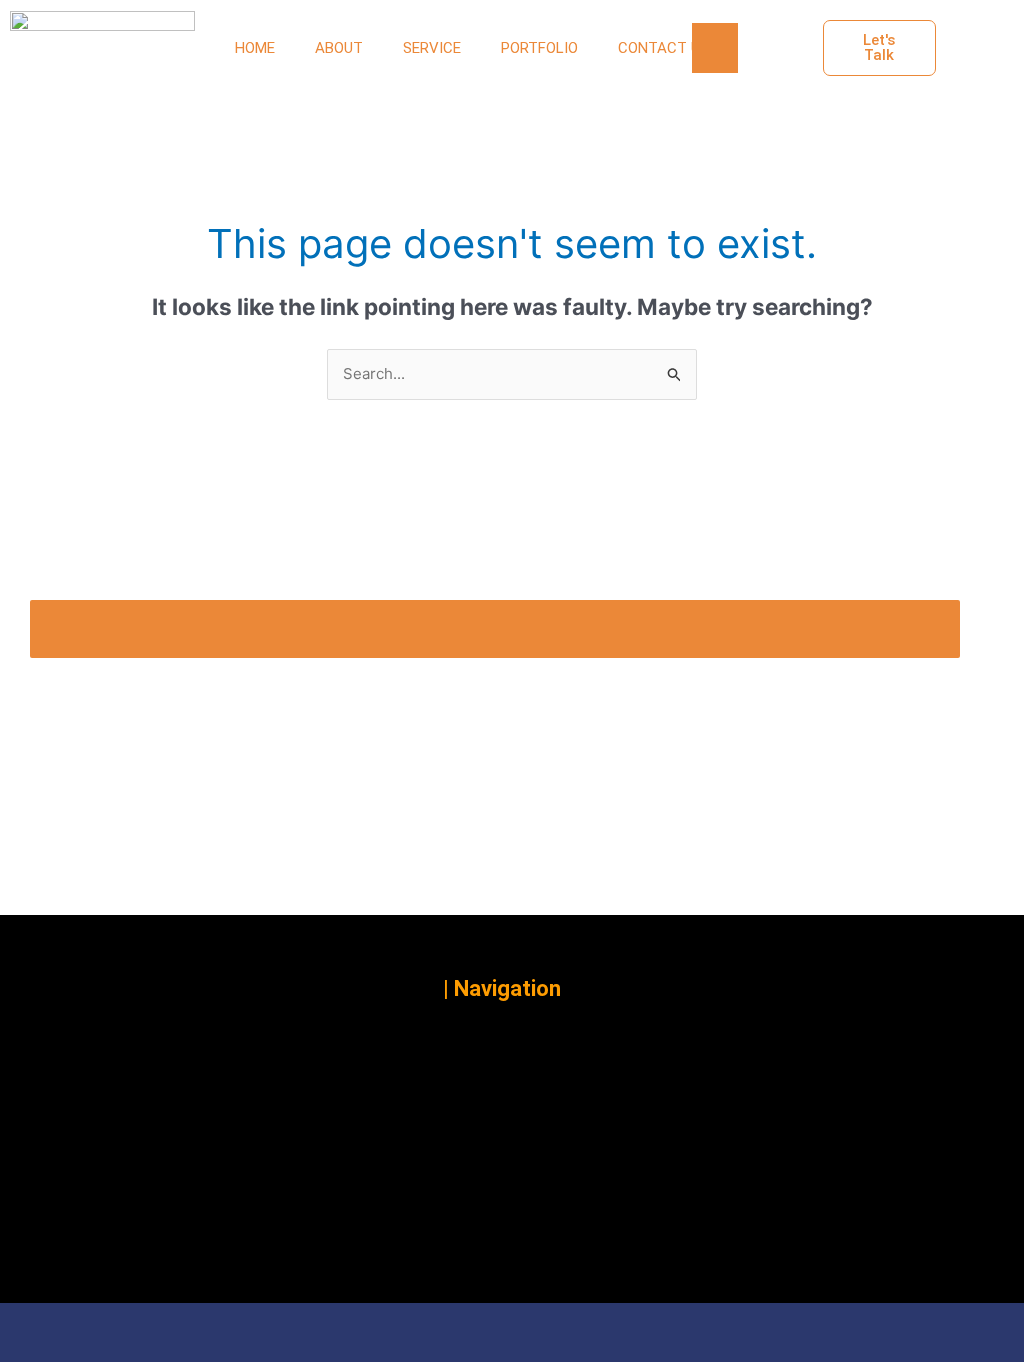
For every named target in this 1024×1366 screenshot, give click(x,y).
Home (255, 48)
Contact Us (663, 48)
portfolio (539, 48)
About (339, 48)
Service (432, 48)
